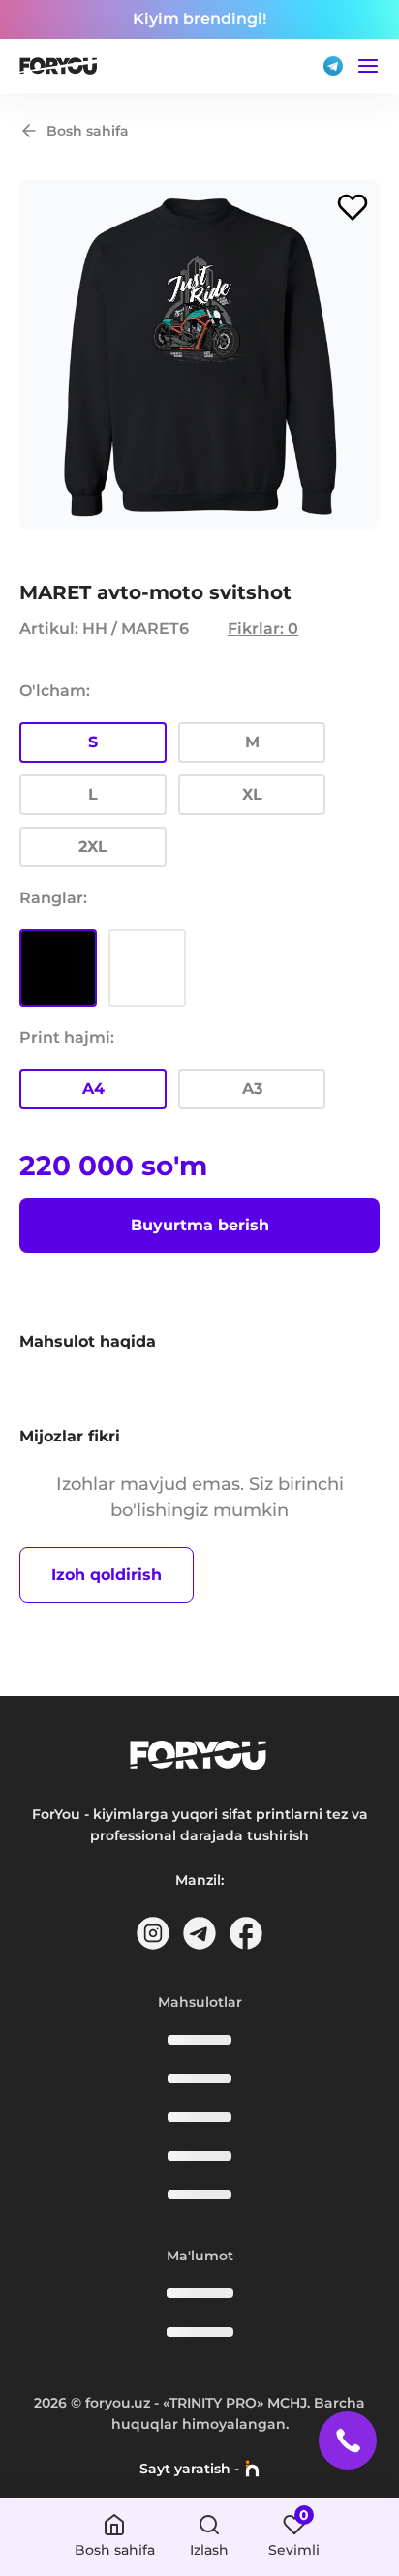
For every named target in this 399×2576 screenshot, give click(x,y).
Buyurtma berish (200, 1225)
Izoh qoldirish (107, 1575)
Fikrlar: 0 (263, 629)
